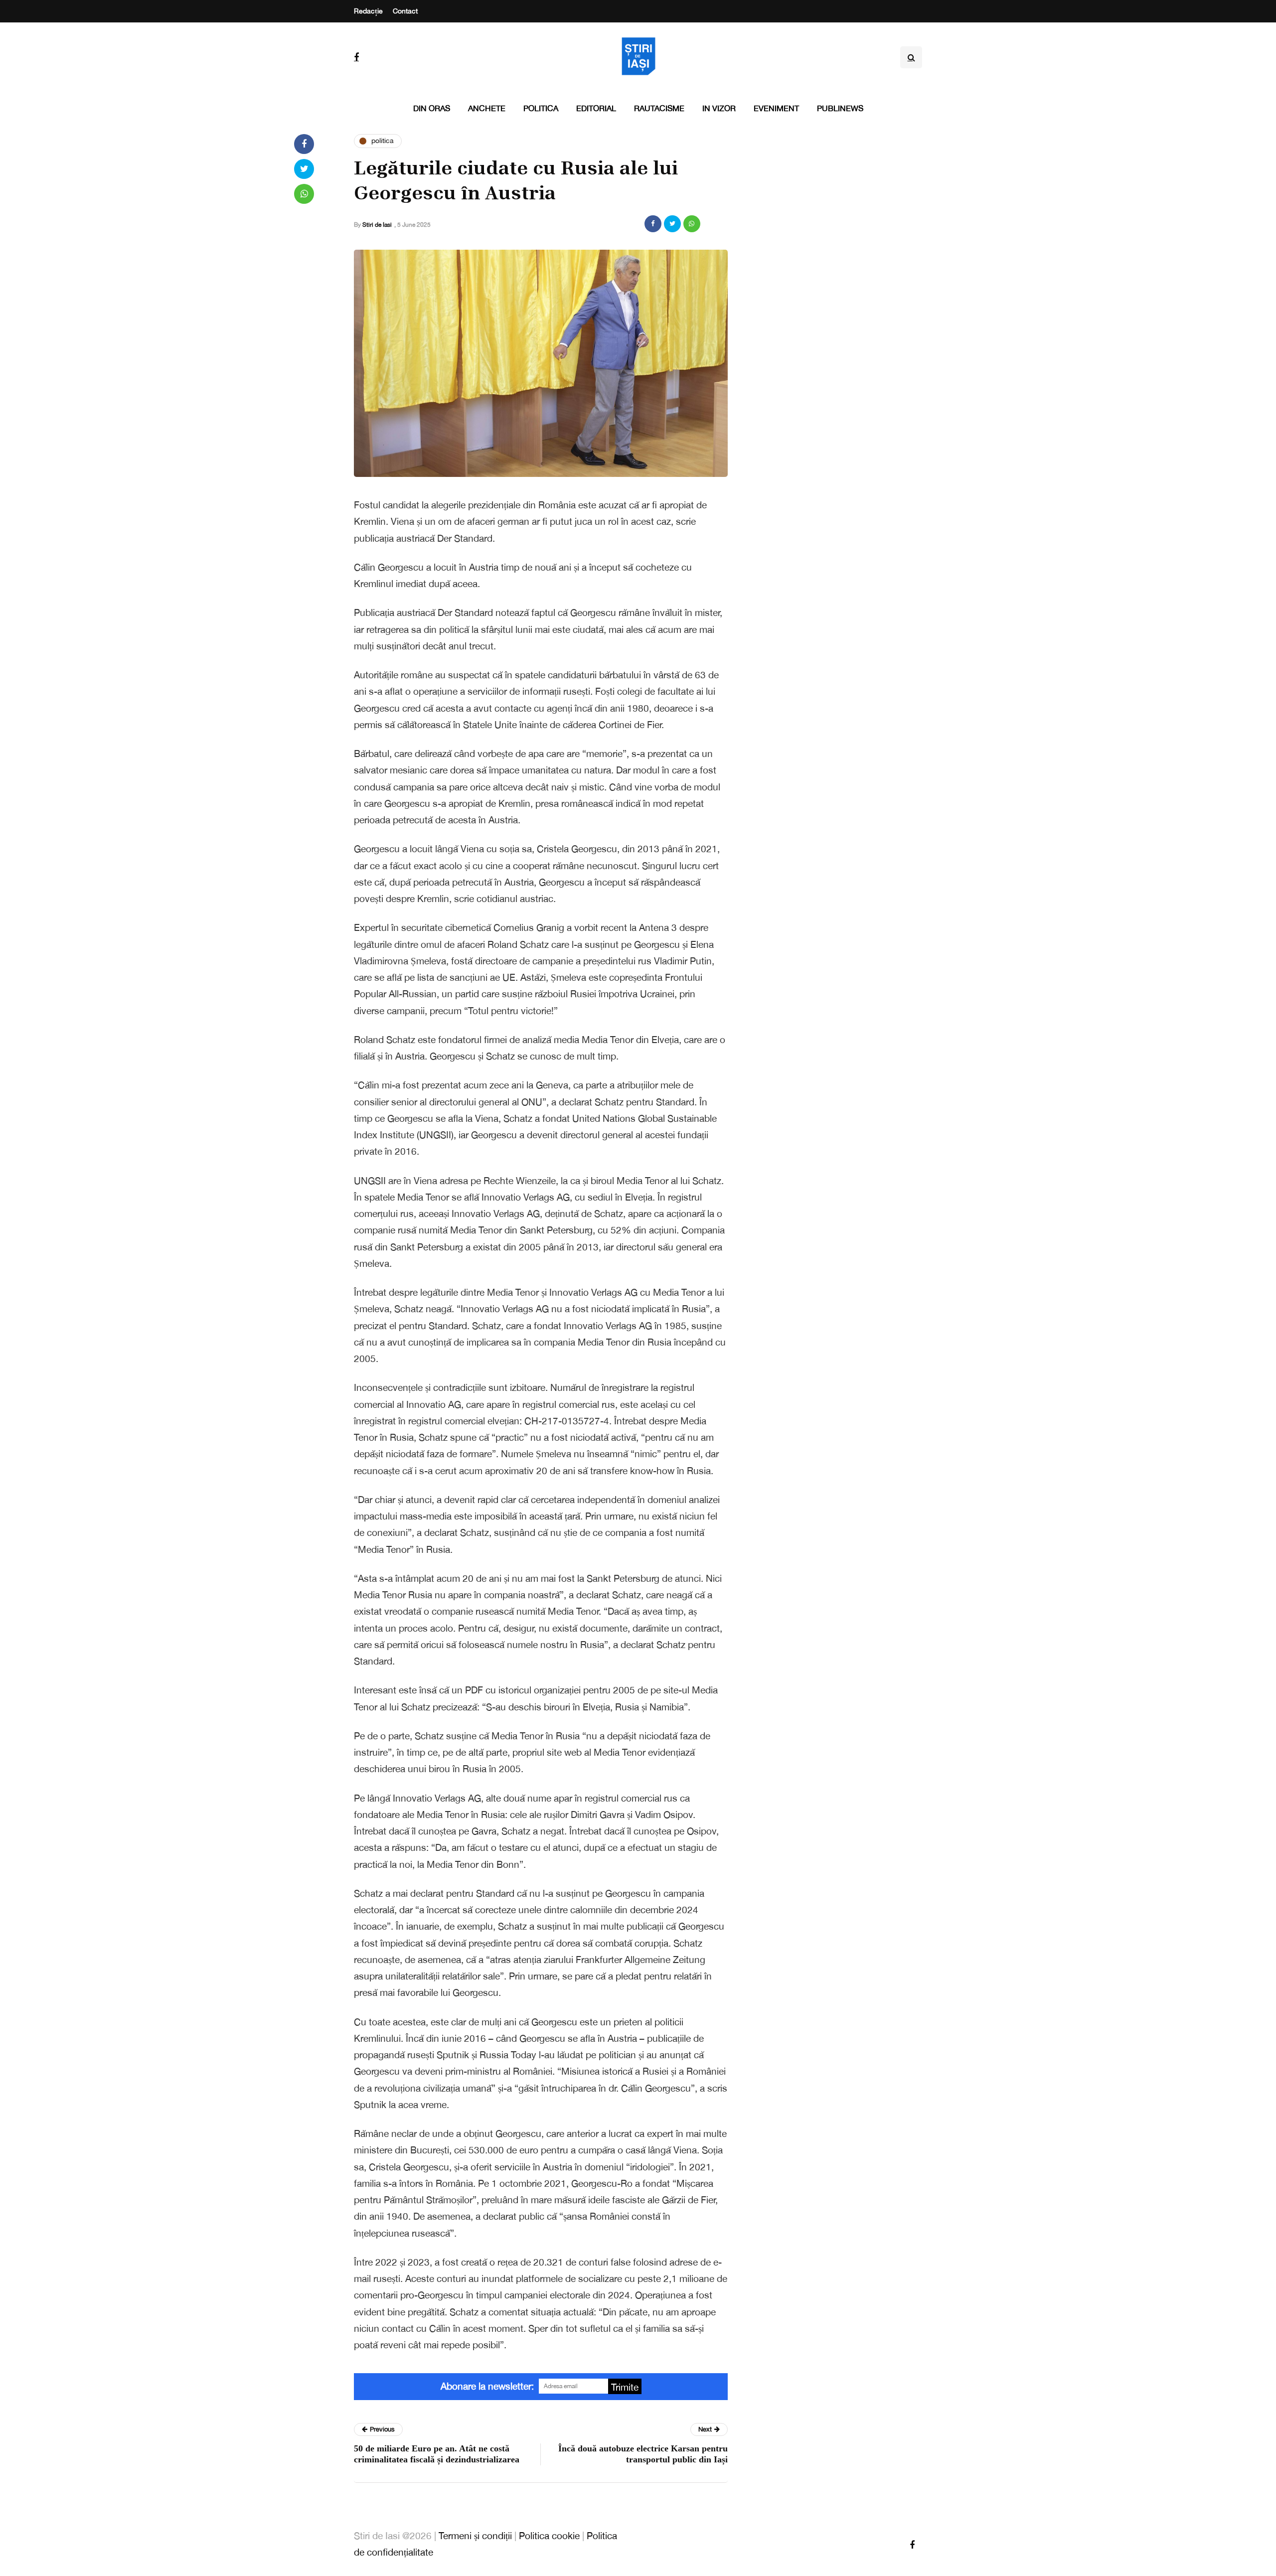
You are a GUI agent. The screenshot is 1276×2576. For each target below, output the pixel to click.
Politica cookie (549, 2536)
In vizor (719, 108)
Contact (405, 11)
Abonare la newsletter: (487, 2386)
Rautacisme (659, 108)
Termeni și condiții (475, 2536)
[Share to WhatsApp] (692, 224)
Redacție (368, 11)
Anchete (487, 108)
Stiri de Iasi (377, 225)
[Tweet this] (672, 224)
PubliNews (840, 108)
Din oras (432, 108)
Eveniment (776, 108)
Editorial (596, 108)
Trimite (625, 2387)
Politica (541, 108)
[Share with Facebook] (653, 224)
